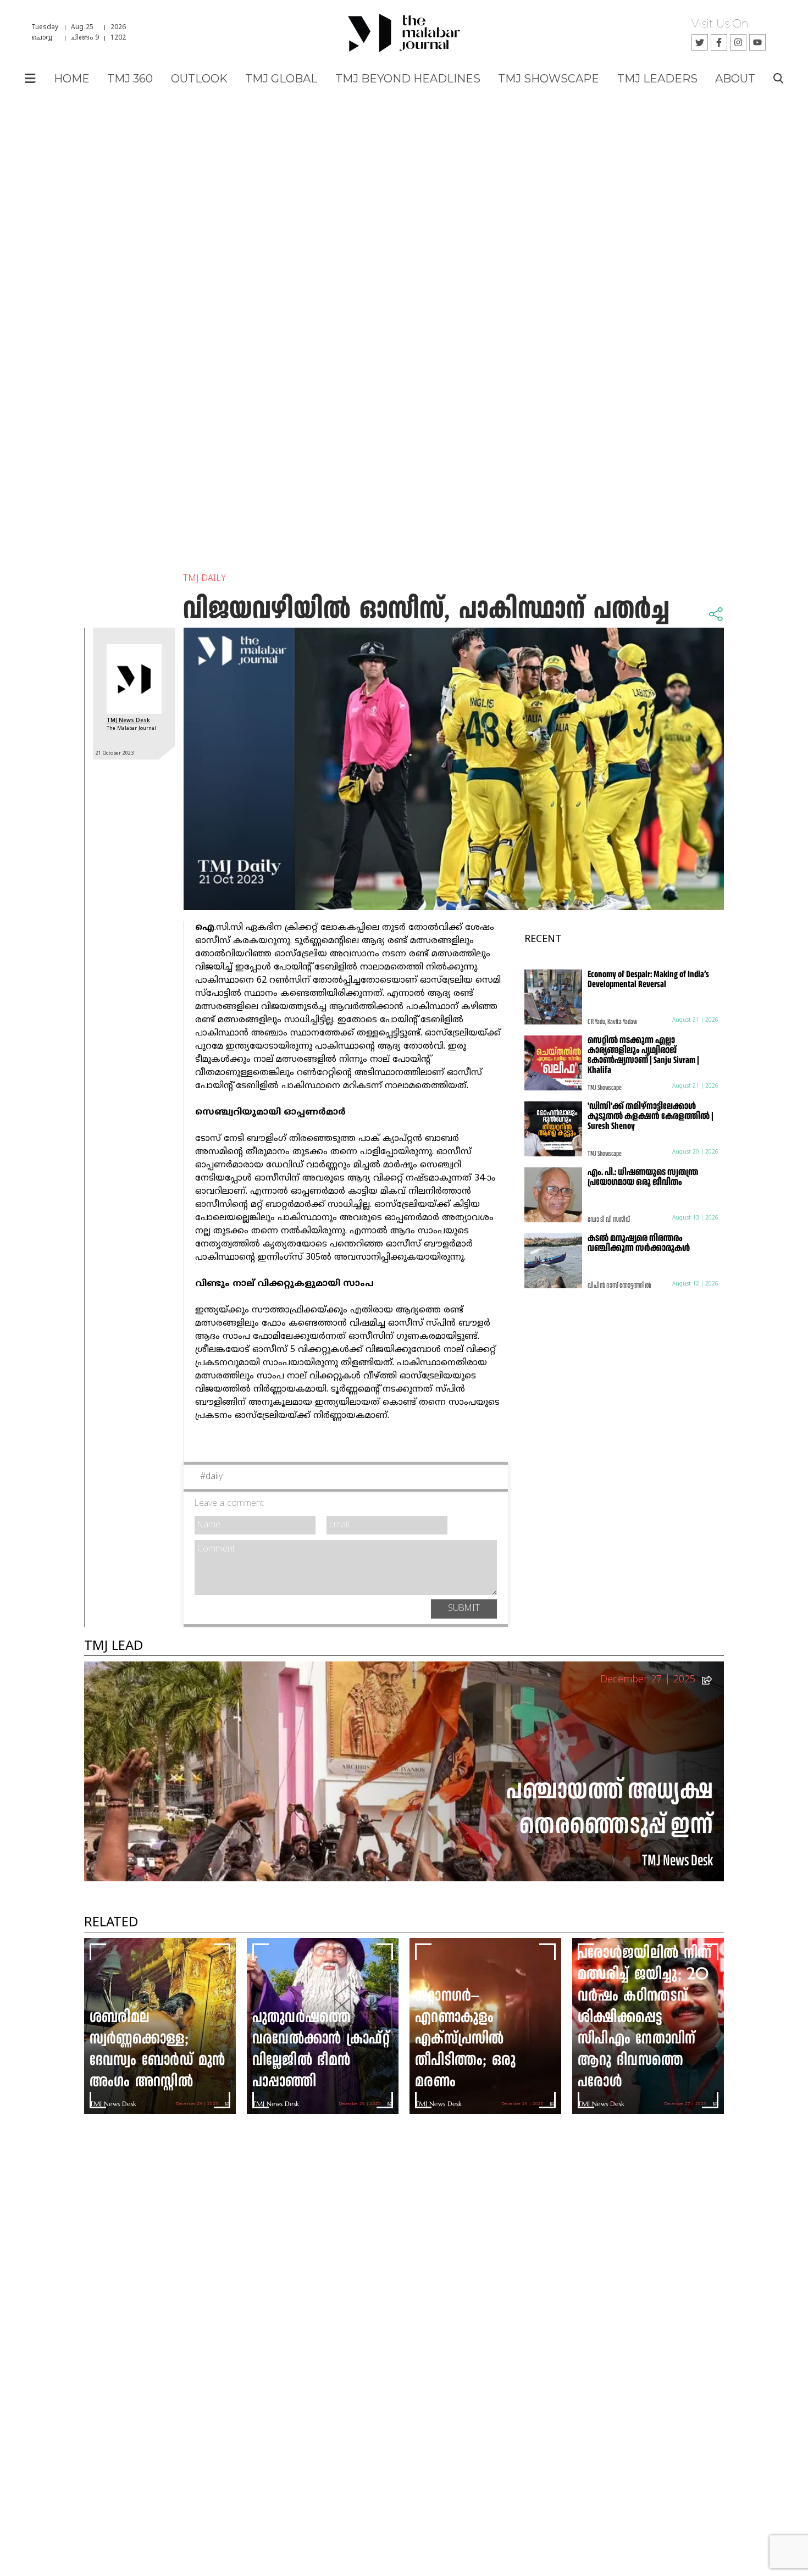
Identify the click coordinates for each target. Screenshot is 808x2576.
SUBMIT (464, 1609)
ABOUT (735, 79)
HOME (72, 79)
